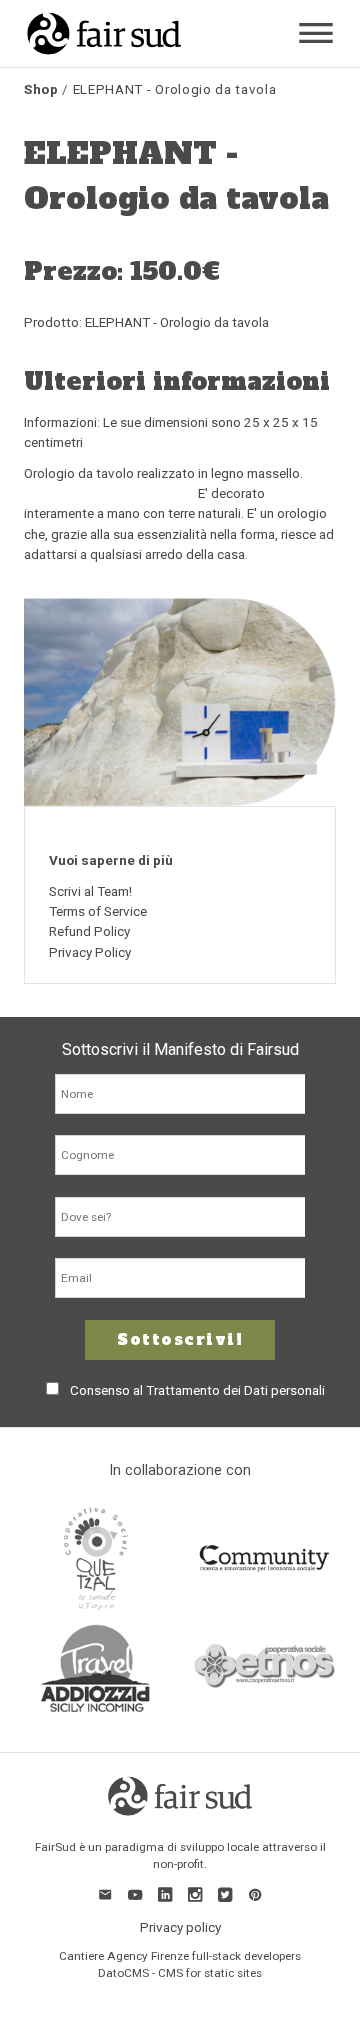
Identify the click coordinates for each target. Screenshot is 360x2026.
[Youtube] (135, 1894)
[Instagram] (195, 1894)
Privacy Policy (90, 952)
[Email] (105, 1894)
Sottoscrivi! (180, 1339)
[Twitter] (225, 1894)
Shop (41, 89)
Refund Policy (89, 931)
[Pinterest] (255, 1894)
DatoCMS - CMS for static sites (180, 1973)
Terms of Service (98, 911)
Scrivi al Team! (90, 891)
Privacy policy (180, 1927)
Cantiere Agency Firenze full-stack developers (180, 1956)
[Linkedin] (165, 1894)
